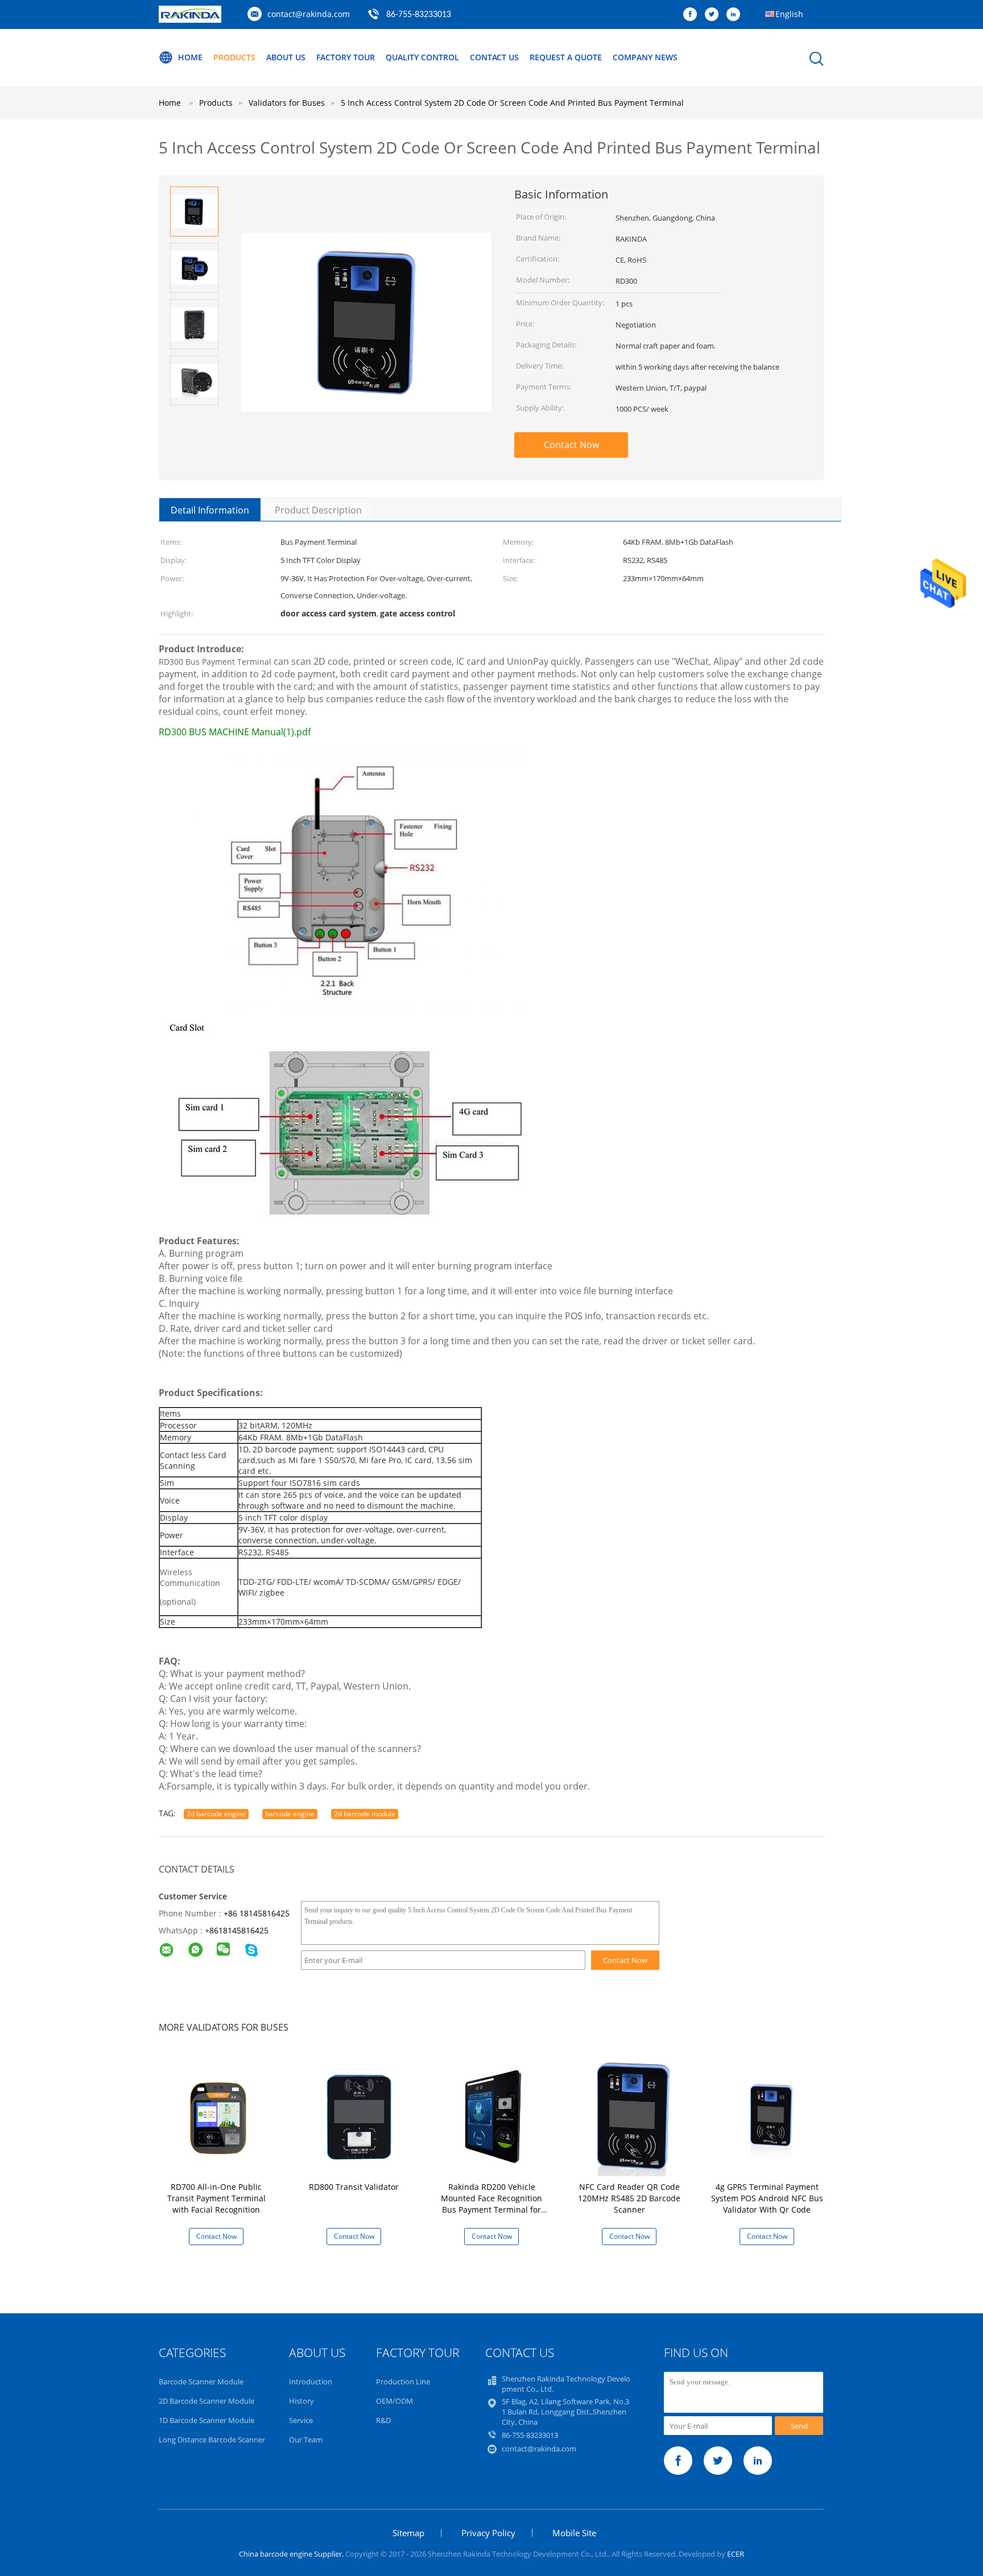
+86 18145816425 (257, 1913)
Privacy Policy (488, 2533)
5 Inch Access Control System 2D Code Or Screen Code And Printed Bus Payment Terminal (512, 103)
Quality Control (422, 57)
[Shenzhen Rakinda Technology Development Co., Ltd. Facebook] (693, 15)
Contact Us (494, 57)
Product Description (318, 510)
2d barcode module (365, 1814)
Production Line (403, 2382)
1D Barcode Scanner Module (206, 2420)
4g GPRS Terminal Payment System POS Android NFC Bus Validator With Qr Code (767, 2198)
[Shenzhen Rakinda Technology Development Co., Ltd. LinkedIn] (736, 15)
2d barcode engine (216, 1814)
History (301, 2401)
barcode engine (290, 1814)
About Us (286, 57)
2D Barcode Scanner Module (206, 2401)
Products (234, 57)
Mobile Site (574, 2533)
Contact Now (571, 445)
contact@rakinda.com (309, 14)
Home (190, 57)
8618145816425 (239, 1930)
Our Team (306, 2440)
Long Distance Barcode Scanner (212, 2440)
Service (301, 2420)
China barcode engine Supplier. (292, 2554)
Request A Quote (566, 57)
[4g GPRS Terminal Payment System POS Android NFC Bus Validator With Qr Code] (769, 2116)
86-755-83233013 (419, 15)
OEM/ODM (395, 2401)
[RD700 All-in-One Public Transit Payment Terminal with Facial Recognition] (218, 2116)
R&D (383, 2420)
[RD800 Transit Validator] (356, 2116)
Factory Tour (346, 57)
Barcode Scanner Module (201, 2382)
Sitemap (408, 2533)
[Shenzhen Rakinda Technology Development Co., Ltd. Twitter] (714, 15)
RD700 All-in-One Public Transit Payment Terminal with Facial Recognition (216, 2198)
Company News (645, 57)
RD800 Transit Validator (354, 2187)
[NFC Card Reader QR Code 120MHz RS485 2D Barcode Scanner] (631, 2116)
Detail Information (210, 510)
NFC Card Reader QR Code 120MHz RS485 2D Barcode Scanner (629, 2198)
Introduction (311, 2382)
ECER (736, 2554)
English (789, 14)
